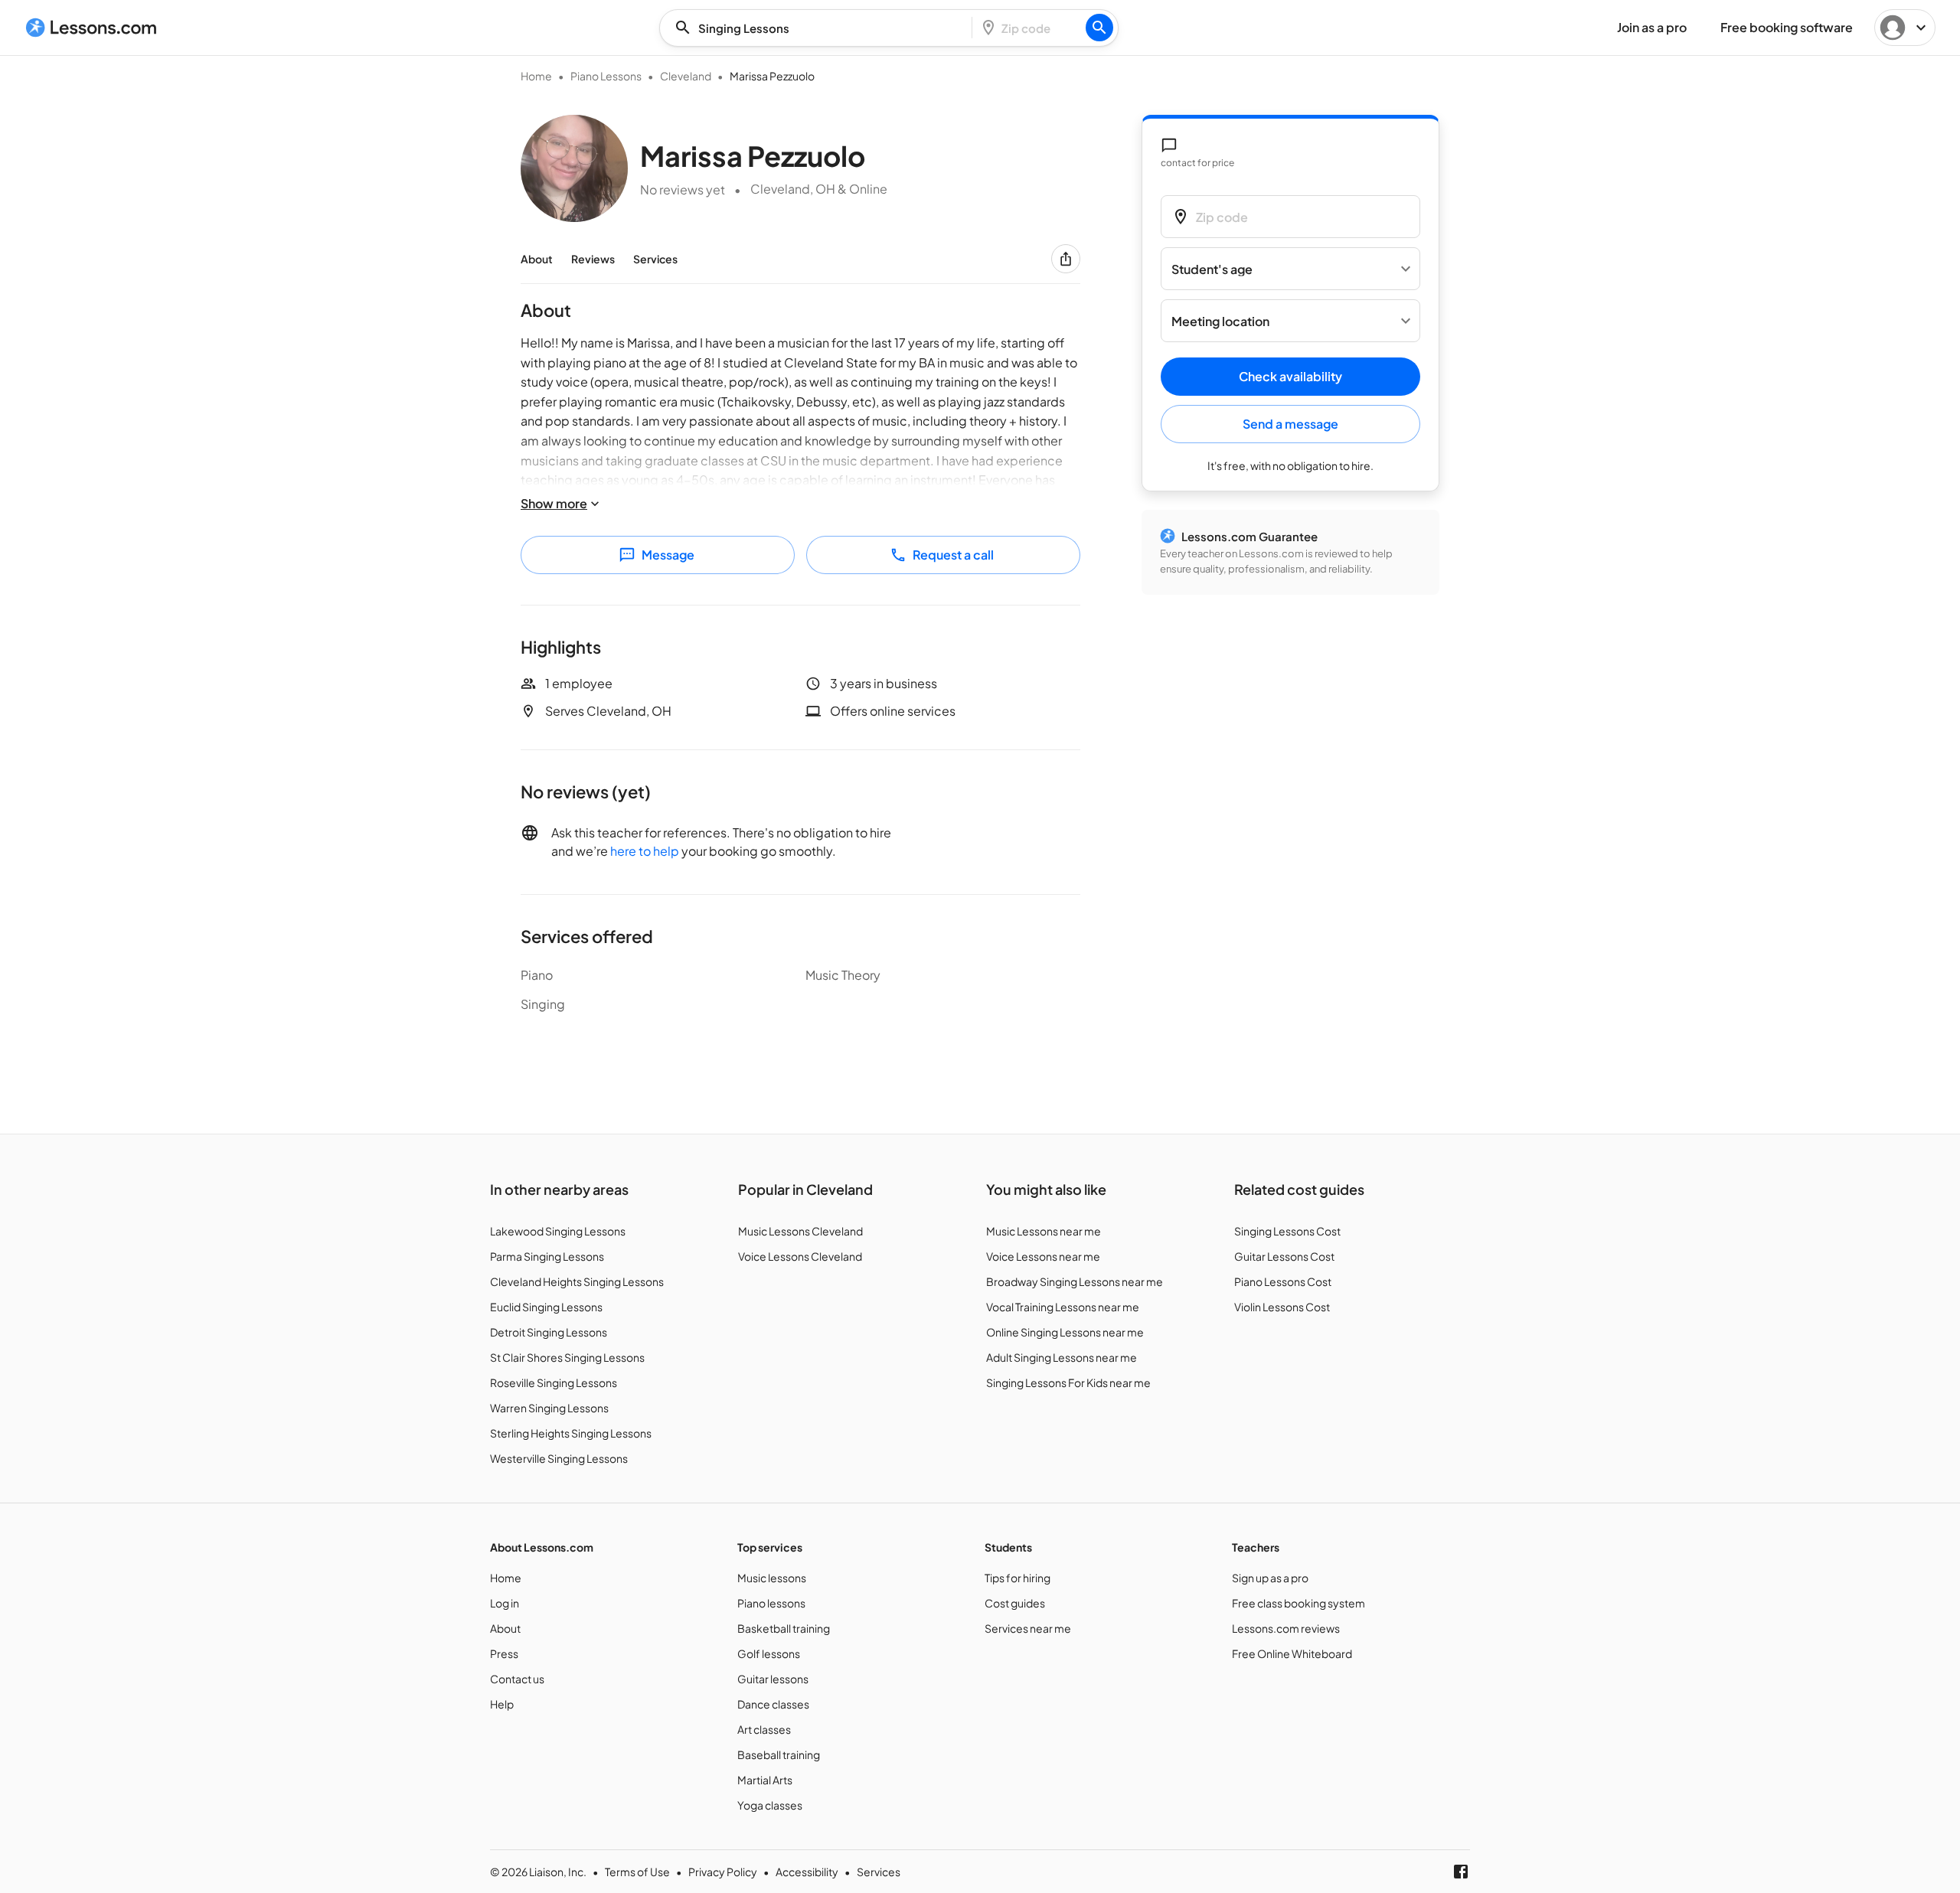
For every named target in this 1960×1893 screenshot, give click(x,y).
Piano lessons (771, 1603)
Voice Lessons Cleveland (800, 1256)
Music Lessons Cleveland (800, 1231)
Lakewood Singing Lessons (558, 1231)
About (537, 259)
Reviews (593, 259)
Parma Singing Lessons (547, 1256)
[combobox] (820, 28)
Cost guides (1015, 1603)
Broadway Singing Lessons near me (1075, 1281)
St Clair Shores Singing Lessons (567, 1357)
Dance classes (773, 1704)
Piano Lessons (606, 76)
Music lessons (772, 1578)
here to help (645, 851)
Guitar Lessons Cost (1284, 1256)
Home (536, 76)
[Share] (1066, 259)
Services (655, 259)
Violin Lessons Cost (1282, 1307)
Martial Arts (765, 1780)
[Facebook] (1461, 1872)
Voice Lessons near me (1043, 1256)
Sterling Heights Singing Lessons (571, 1433)
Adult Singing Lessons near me (1062, 1357)
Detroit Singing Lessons (549, 1332)
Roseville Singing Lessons (554, 1382)
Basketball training (784, 1628)
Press (504, 1653)
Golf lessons (769, 1653)
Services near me (1028, 1628)
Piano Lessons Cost (1283, 1281)
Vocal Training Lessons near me (1063, 1307)
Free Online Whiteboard (1292, 1653)
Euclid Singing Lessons (546, 1307)
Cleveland (686, 76)
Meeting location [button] (1220, 321)
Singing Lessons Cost (1287, 1231)
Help (502, 1704)
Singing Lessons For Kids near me (1068, 1382)
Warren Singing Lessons (549, 1408)
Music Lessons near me (1044, 1231)
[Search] (1099, 28)
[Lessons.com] (91, 28)
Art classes (764, 1729)
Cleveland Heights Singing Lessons (577, 1281)
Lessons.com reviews (1286, 1628)
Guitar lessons (773, 1679)
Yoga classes (770, 1805)
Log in (505, 1603)
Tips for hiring (1018, 1578)
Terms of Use (637, 1872)
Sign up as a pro (1270, 1578)
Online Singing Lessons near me (1065, 1332)
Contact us (517, 1679)
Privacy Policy (723, 1872)
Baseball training (779, 1754)
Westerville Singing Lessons (559, 1458)
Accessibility (807, 1872)
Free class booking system (1298, 1603)
